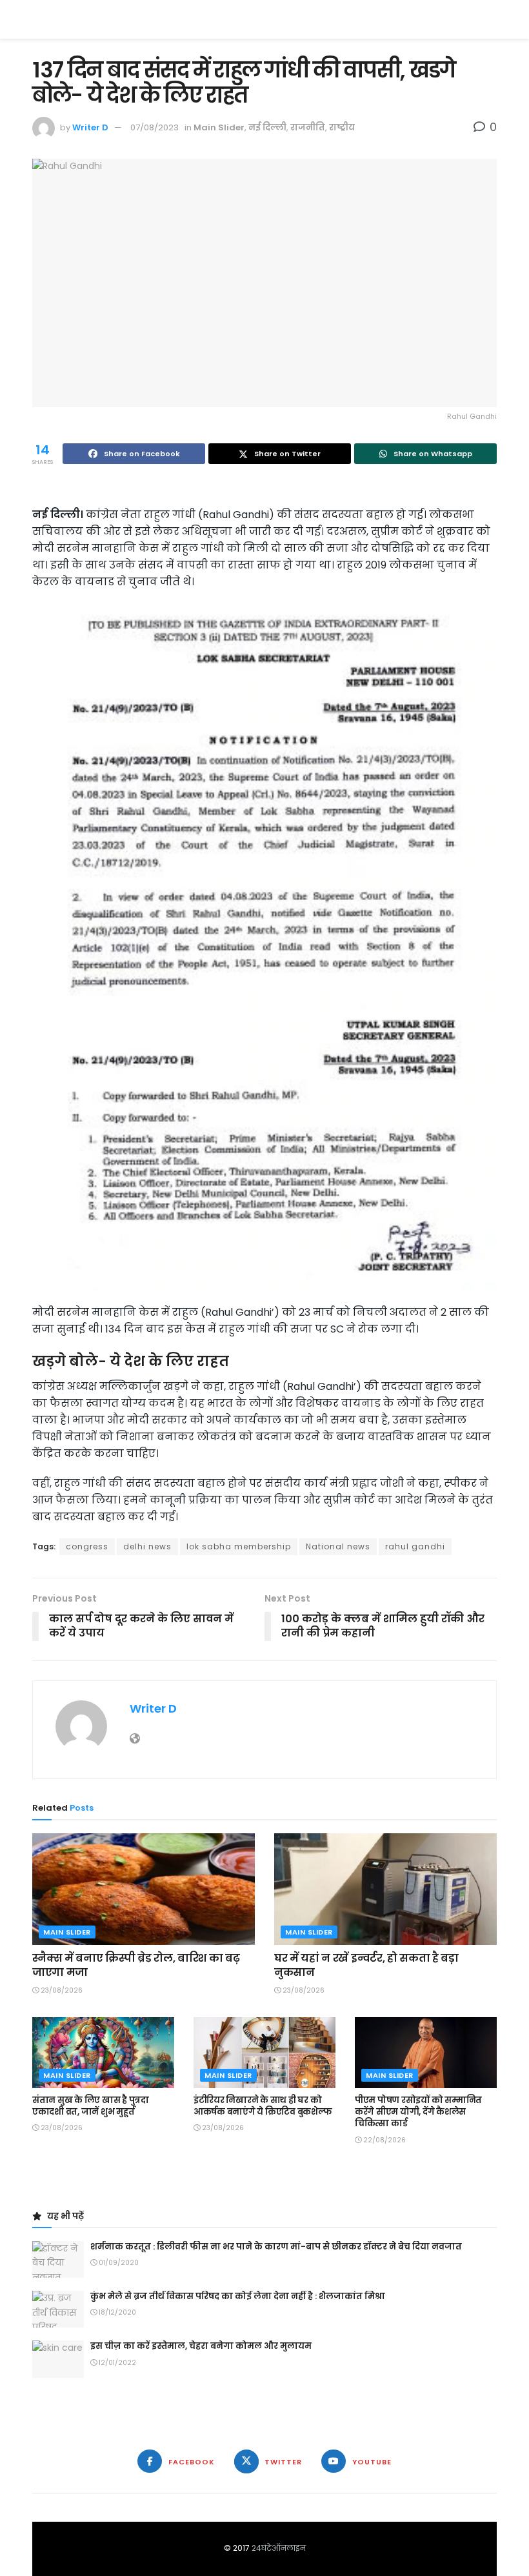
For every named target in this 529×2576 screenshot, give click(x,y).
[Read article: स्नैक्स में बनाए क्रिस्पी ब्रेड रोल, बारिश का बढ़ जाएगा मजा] (144, 1889)
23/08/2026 (61, 1990)
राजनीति (308, 127)
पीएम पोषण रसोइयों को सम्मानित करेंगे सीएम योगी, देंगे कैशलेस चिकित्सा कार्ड (418, 2112)
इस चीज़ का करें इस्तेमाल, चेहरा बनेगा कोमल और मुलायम (201, 2346)
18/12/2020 (116, 2312)
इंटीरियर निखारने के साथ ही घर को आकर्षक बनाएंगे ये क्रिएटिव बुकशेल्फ (263, 2106)
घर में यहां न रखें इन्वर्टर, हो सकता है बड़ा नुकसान (366, 1965)
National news (338, 1546)
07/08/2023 (155, 127)
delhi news (147, 1546)
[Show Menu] (491, 19)
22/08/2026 (384, 2140)
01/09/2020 (118, 2263)
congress (87, 1546)
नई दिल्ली (267, 127)
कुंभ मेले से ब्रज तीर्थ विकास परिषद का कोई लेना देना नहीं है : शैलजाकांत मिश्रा (238, 2296)
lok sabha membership (239, 1546)
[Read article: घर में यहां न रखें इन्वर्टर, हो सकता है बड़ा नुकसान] (385, 1889)
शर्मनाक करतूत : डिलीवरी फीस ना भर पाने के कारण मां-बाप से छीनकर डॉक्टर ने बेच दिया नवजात (276, 2247)
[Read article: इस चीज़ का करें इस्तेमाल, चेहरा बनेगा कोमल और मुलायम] (58, 2359)
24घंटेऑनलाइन (279, 2548)
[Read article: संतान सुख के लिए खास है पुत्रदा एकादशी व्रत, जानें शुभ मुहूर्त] (103, 2053)
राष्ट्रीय (342, 127)
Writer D (90, 127)
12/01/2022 (116, 2363)
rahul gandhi (415, 1546)
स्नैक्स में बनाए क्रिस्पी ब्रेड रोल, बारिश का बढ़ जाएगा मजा (136, 1965)
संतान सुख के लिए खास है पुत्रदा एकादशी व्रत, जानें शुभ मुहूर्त (91, 2106)
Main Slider (219, 127)
